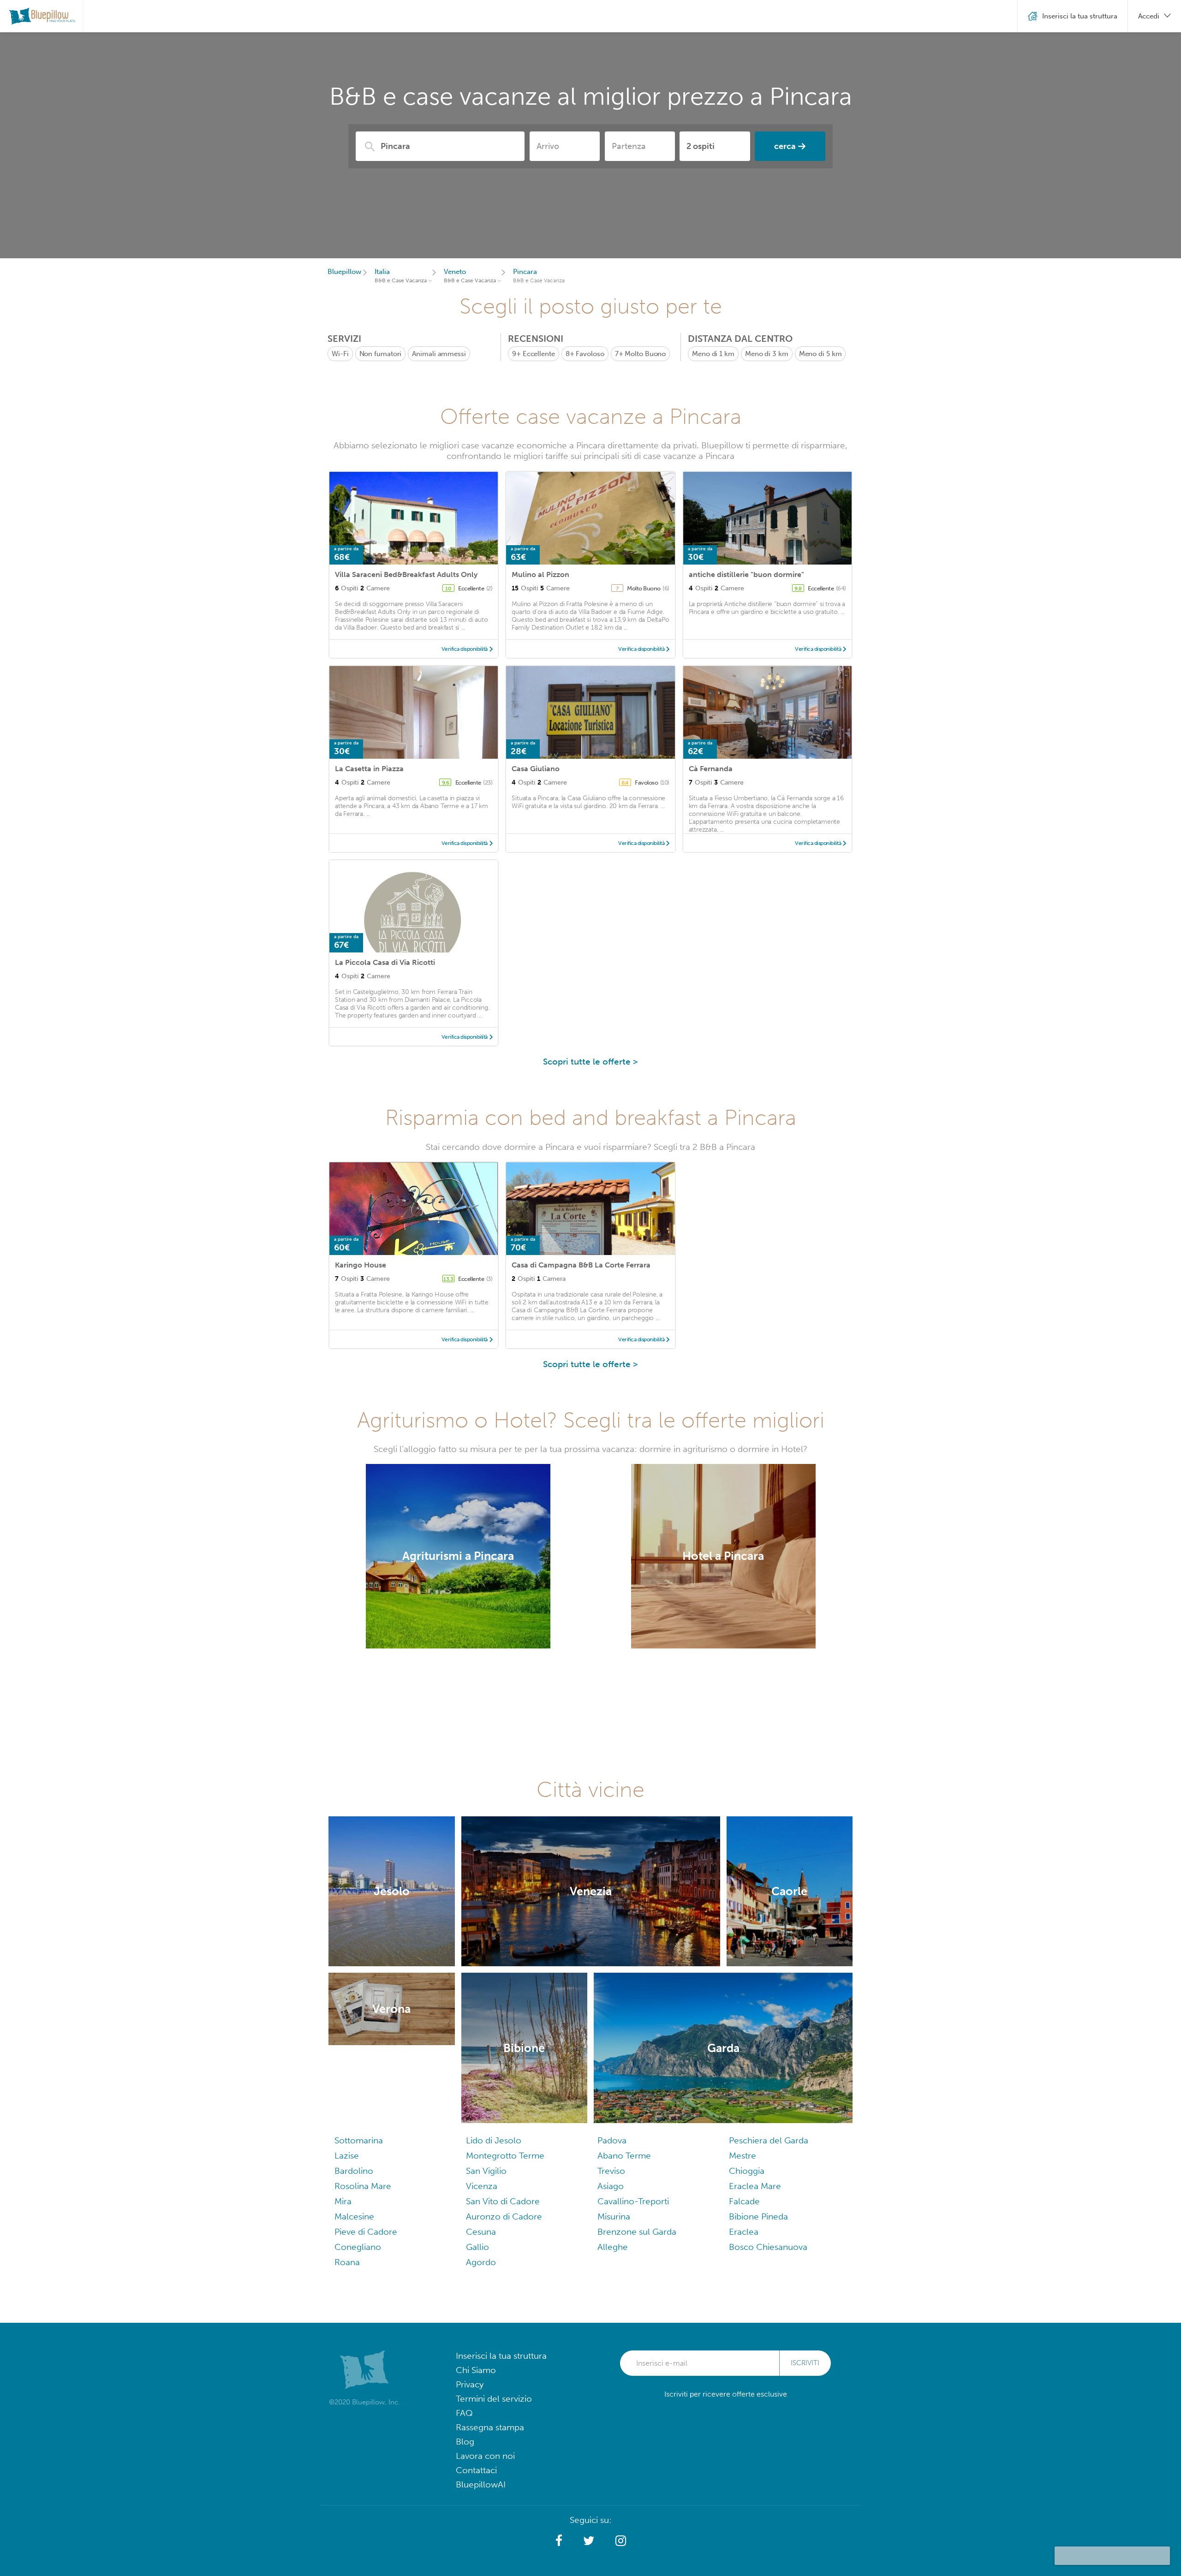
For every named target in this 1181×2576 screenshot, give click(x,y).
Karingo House (361, 1265)
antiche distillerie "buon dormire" (746, 574)
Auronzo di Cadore (504, 2216)
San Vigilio (486, 2171)
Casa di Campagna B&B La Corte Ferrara (581, 1265)
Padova (612, 2140)
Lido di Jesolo (494, 2140)
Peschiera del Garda (769, 2140)
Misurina (614, 2216)
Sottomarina (359, 2140)
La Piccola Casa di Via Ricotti (385, 962)
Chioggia (747, 2171)
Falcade (744, 2201)
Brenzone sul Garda (637, 2232)
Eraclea (744, 2232)
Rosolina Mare (363, 2186)
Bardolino (354, 2171)
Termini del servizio (494, 2399)
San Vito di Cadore (503, 2201)
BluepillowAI (481, 2484)
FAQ (464, 2413)
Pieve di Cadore (366, 2232)
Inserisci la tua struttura (501, 2356)
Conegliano (358, 2247)
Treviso (611, 2171)
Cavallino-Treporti (633, 2201)
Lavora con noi (485, 2456)
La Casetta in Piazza (369, 769)
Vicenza (482, 2186)
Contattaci (476, 2470)
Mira (343, 2201)
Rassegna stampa (490, 2427)
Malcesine (354, 2216)
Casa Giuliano (536, 769)
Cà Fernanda (711, 769)
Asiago (611, 2186)
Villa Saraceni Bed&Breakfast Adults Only (406, 574)
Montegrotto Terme (505, 2156)
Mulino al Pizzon (540, 574)
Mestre (743, 2156)
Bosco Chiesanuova (768, 2247)
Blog (465, 2442)
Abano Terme (624, 2156)
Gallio (477, 2247)
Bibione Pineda (758, 2216)
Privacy (470, 2384)
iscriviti (805, 2363)
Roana (347, 2262)
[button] (559, 2541)
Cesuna (481, 2232)
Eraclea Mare (755, 2186)
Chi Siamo (476, 2370)
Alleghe (613, 2247)
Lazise (347, 2156)
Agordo (481, 2262)
